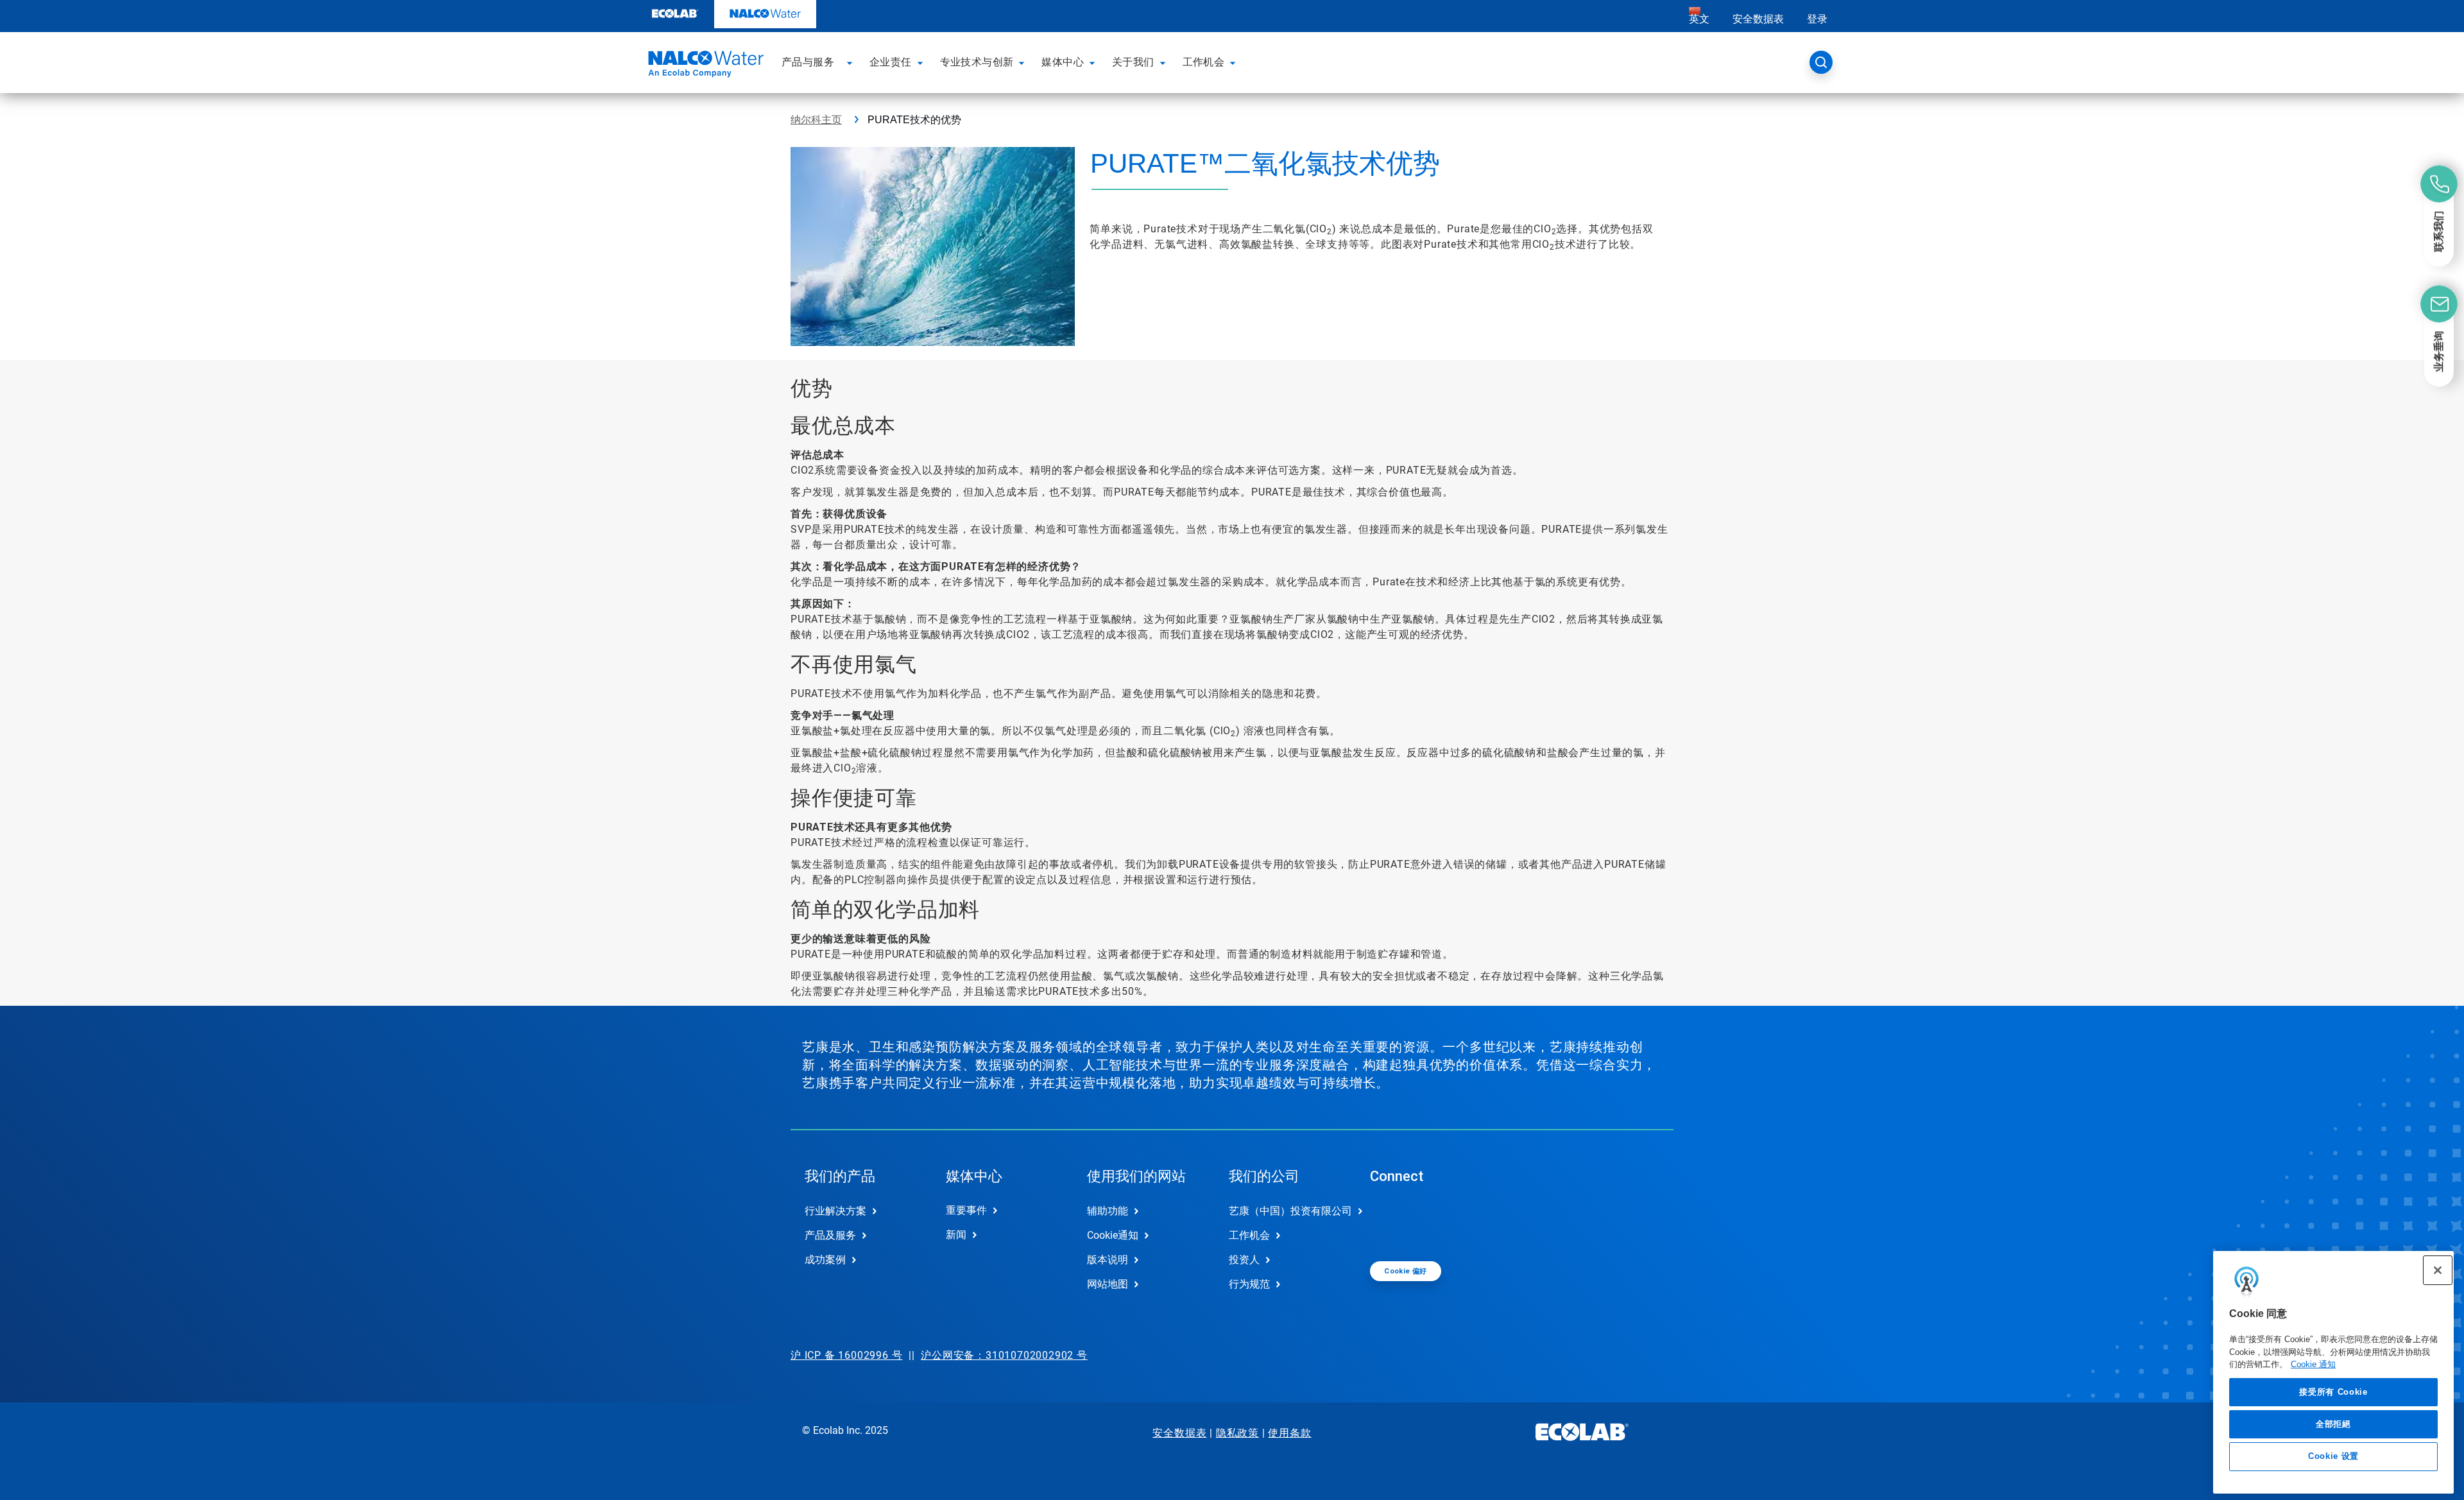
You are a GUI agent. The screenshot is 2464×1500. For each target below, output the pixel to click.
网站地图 (1108, 1284)
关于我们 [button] (1133, 62)
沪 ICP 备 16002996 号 (846, 1355)
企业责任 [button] (891, 62)
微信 (1389, 1221)
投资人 (1244, 1260)
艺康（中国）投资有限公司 (1286, 1211)
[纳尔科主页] (704, 66)
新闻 (956, 1235)
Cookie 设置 (2333, 1456)
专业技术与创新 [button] (977, 62)
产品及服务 (830, 1235)
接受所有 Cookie (2333, 1391)
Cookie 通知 (2313, 1364)
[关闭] (2438, 1270)
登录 (1817, 19)
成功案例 (825, 1260)
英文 (1699, 19)
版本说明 (1108, 1260)
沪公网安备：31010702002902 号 (1004, 1355)
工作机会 (1249, 1235)
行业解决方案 (835, 1211)
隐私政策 (1237, 1433)
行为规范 (1249, 1284)
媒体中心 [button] (1063, 62)
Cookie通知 (1113, 1235)
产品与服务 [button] (808, 62)
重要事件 (966, 1210)
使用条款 (1289, 1433)
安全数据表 (1758, 19)
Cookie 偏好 (1406, 1271)
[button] (851, 62)
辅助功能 (1108, 1211)
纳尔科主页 (816, 120)
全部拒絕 (2333, 1423)
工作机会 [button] (1204, 62)
